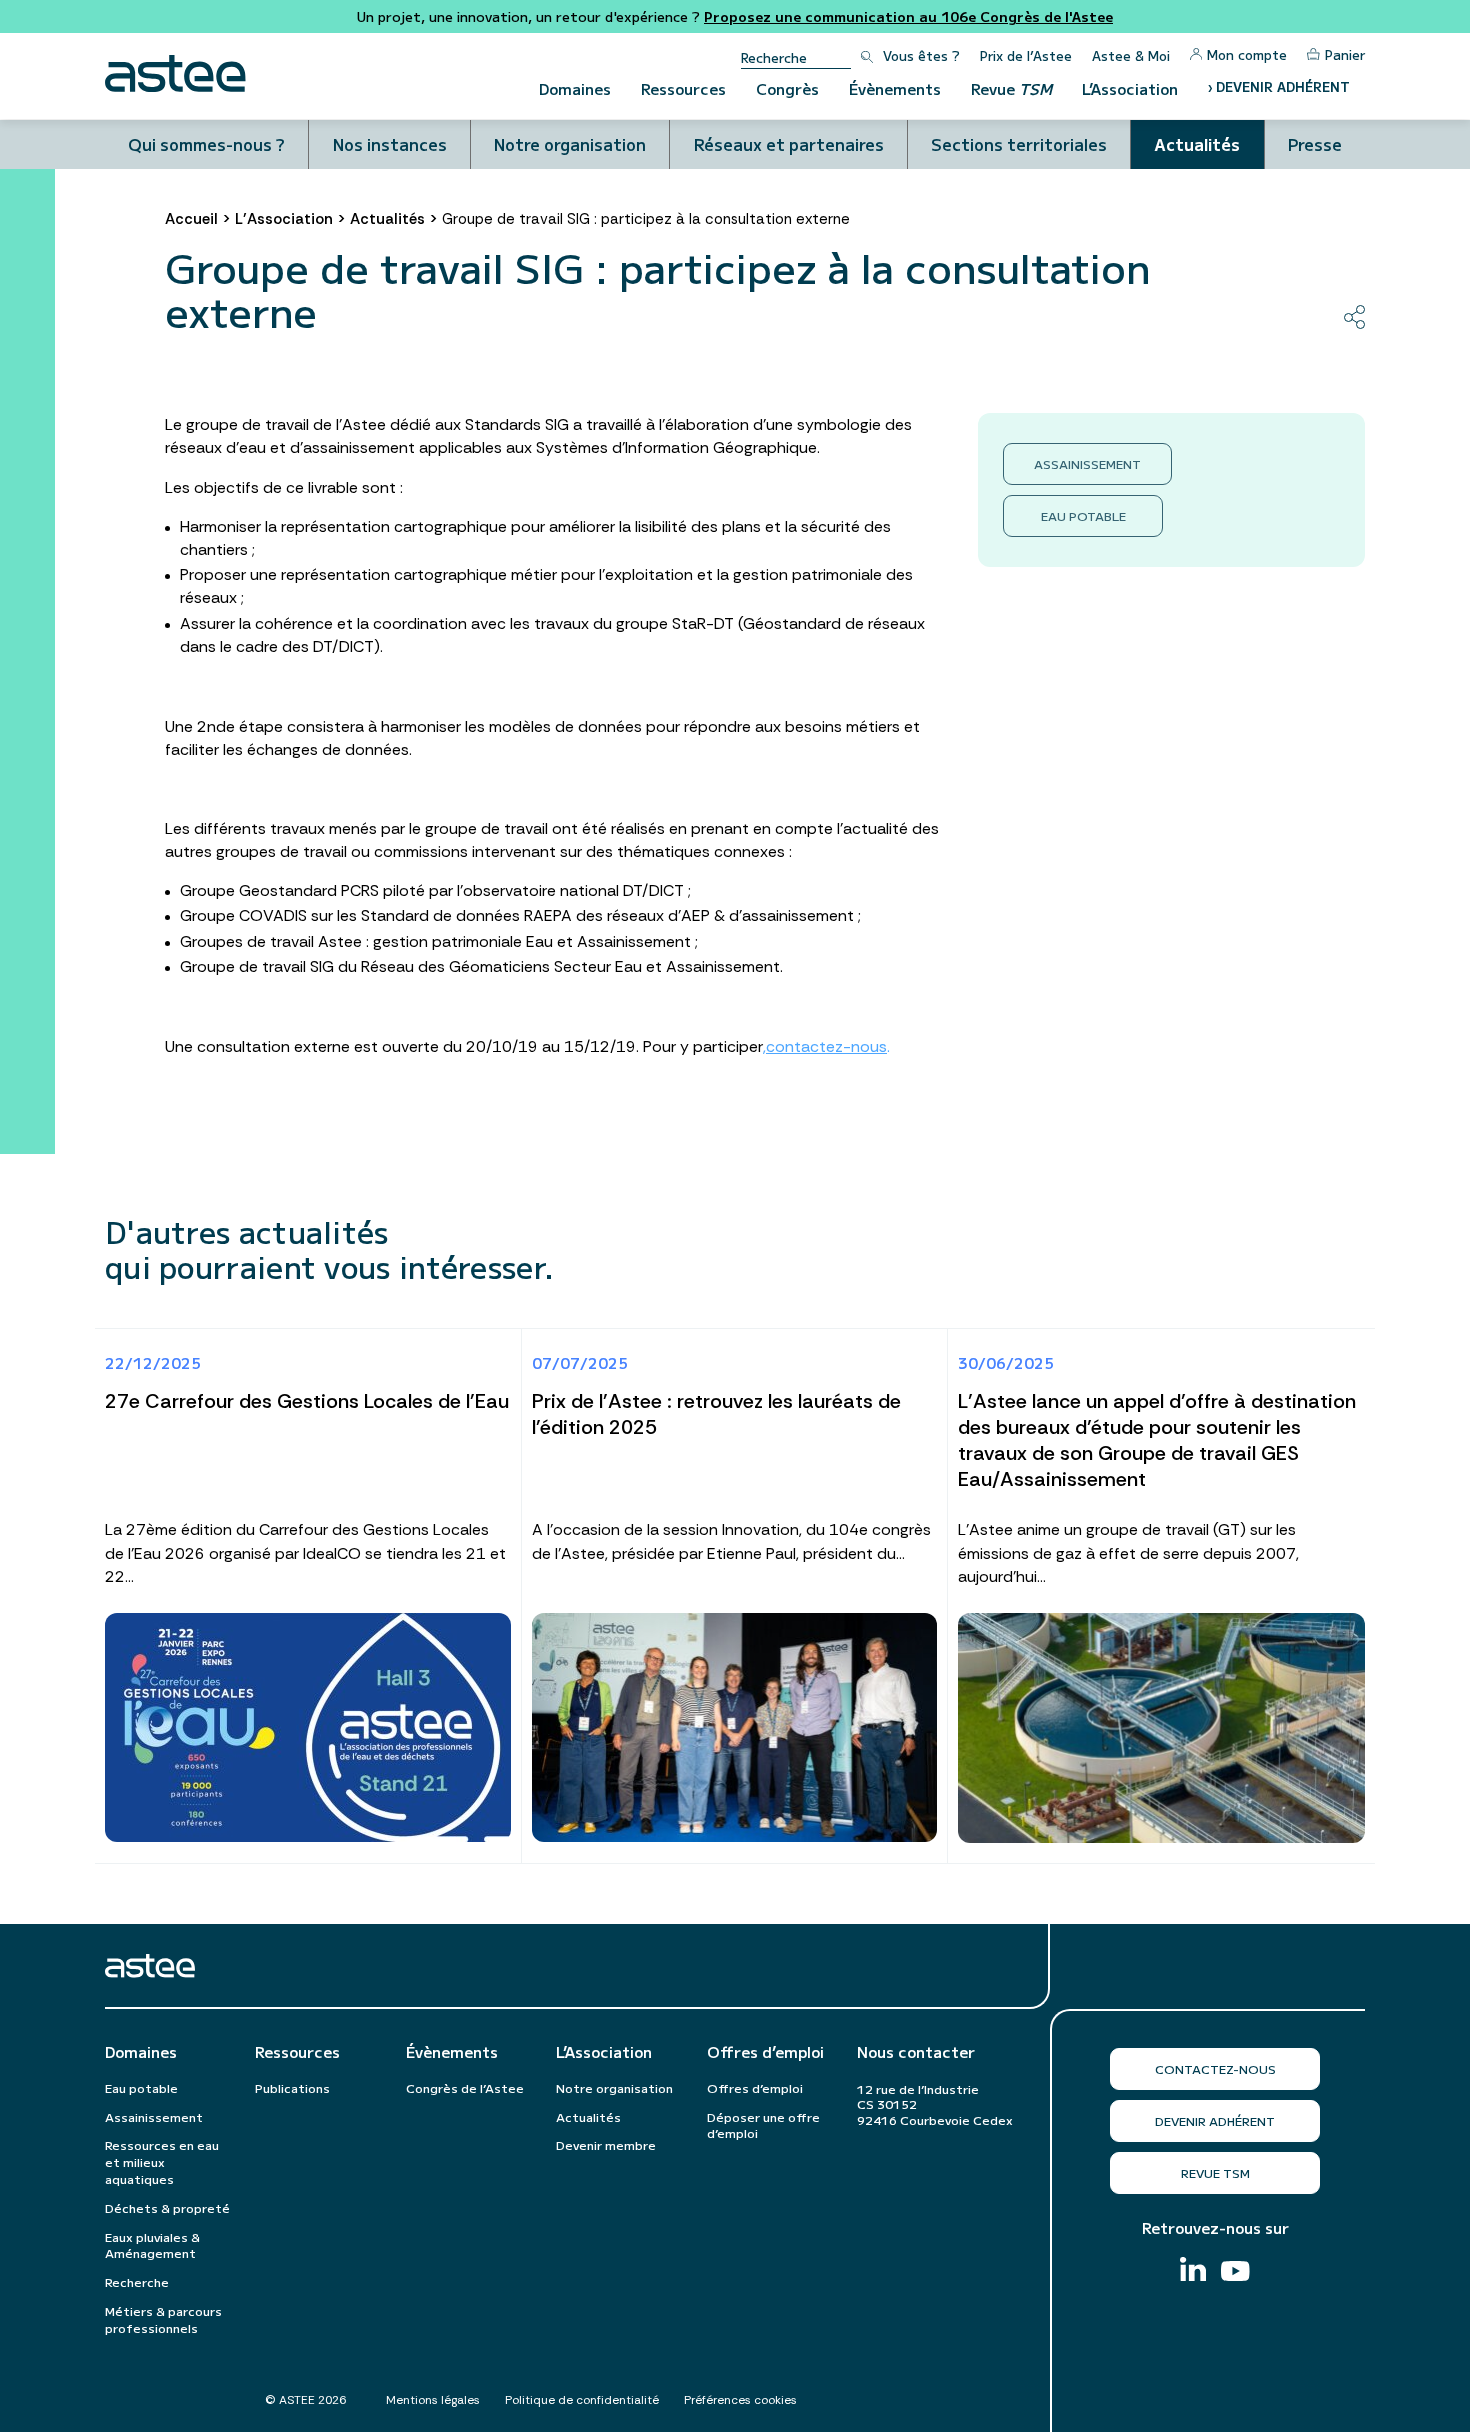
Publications (292, 2087)
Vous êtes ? (921, 55)
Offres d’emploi (765, 2052)
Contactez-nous (1215, 2068)
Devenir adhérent (1215, 2120)
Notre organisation (570, 144)
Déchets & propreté (167, 2207)
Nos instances (390, 144)
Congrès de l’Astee (465, 2087)
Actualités (1197, 144)
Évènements (895, 88)
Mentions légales (433, 2400)
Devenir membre (606, 2144)
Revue (1011, 88)
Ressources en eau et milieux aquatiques (162, 2161)
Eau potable (1083, 515)
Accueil (191, 219)
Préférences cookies (740, 2400)
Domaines (575, 88)
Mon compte (1247, 54)
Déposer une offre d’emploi (763, 2125)
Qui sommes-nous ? (206, 144)
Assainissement (1087, 463)
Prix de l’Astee (1026, 55)
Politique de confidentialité (582, 2400)
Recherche (137, 2281)
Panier (1345, 54)
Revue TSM (1215, 2172)
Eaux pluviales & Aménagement (152, 2245)
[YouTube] (1235, 2273)
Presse (1315, 144)
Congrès (787, 88)
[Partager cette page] (1354, 317)
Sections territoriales (1019, 144)
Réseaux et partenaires (789, 144)
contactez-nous (826, 1046)
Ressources (683, 88)
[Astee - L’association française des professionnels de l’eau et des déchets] (175, 73)
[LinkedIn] (1193, 2271)
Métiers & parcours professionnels (163, 2319)
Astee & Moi (1131, 55)
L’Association (1130, 88)
